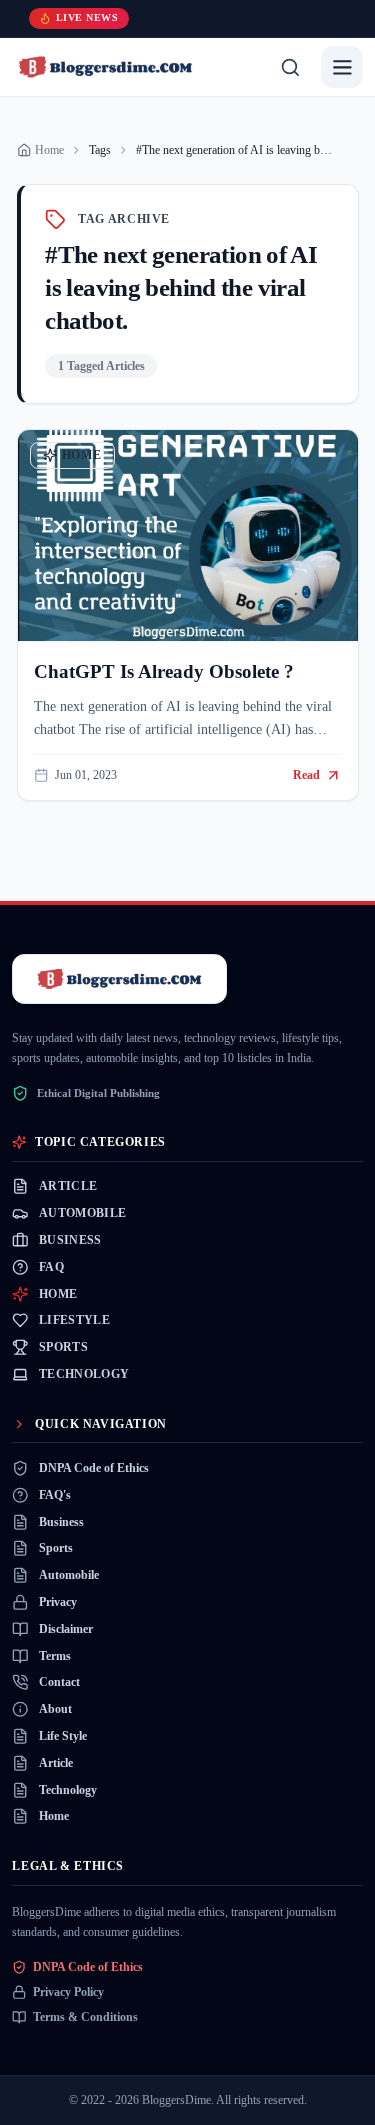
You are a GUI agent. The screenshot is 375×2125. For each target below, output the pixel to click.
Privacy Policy (68, 1992)
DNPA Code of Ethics (88, 1967)
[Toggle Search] (290, 66)
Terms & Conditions (85, 2017)
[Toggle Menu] (341, 66)
